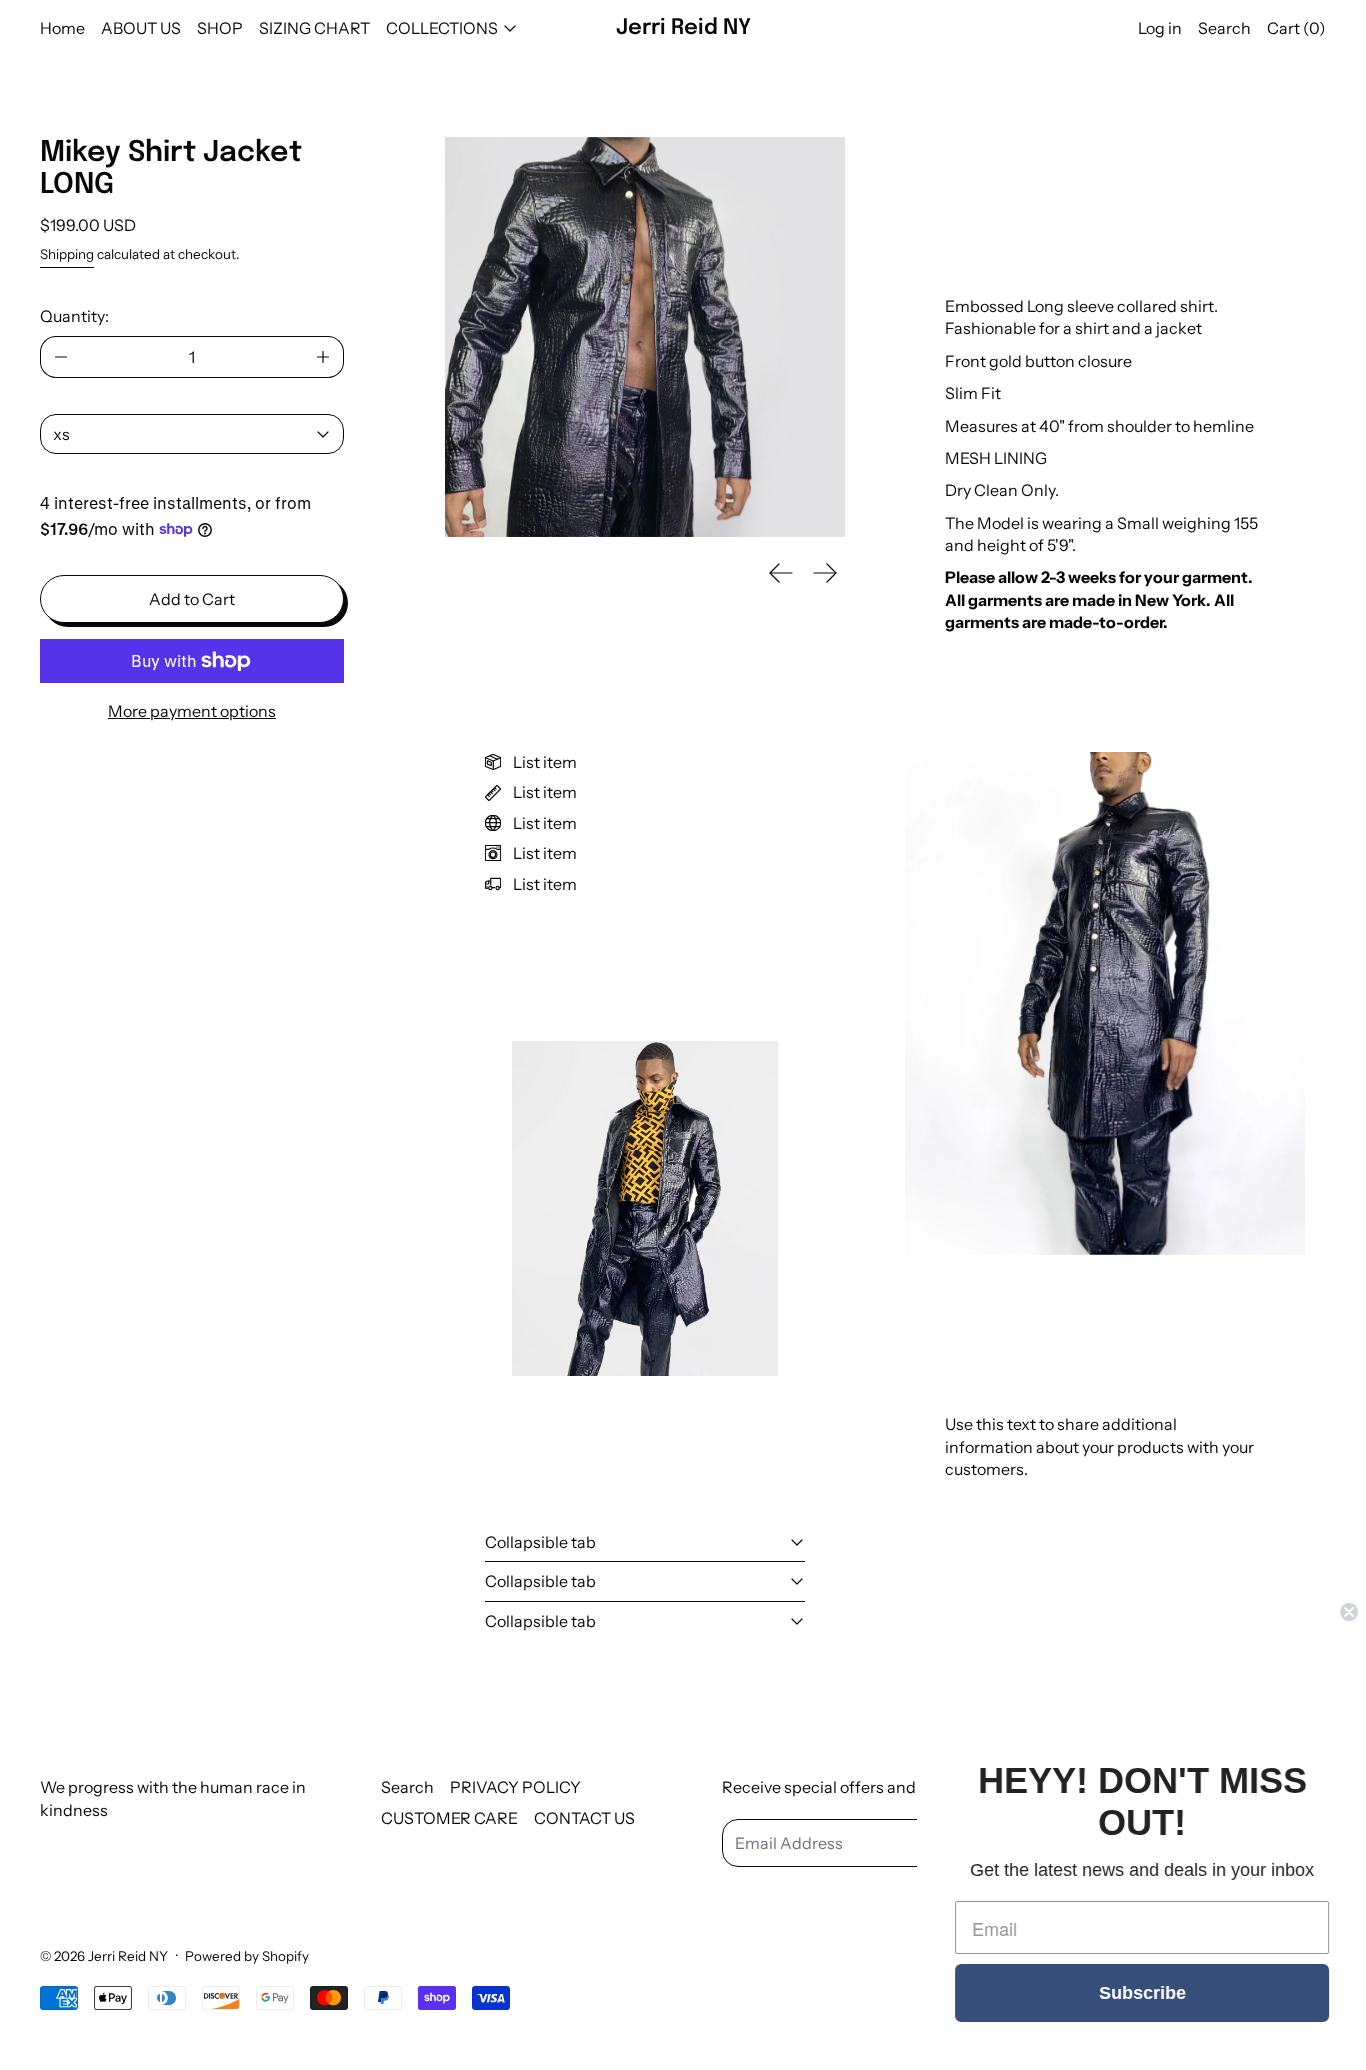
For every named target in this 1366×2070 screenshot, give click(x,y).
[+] (323, 357)
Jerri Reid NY (128, 1956)
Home (62, 28)
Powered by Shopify (247, 1956)
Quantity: (74, 316)
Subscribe (1141, 1993)
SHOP (220, 28)
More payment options (192, 711)
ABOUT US (141, 28)
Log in (1160, 28)
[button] (645, 337)
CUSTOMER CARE (449, 1818)
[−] (60, 357)
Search (407, 1787)
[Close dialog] (1348, 1612)
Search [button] (1224, 28)
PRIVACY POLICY (515, 1787)
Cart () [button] (1296, 28)
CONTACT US (584, 1818)
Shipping (67, 254)
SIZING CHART (314, 28)
